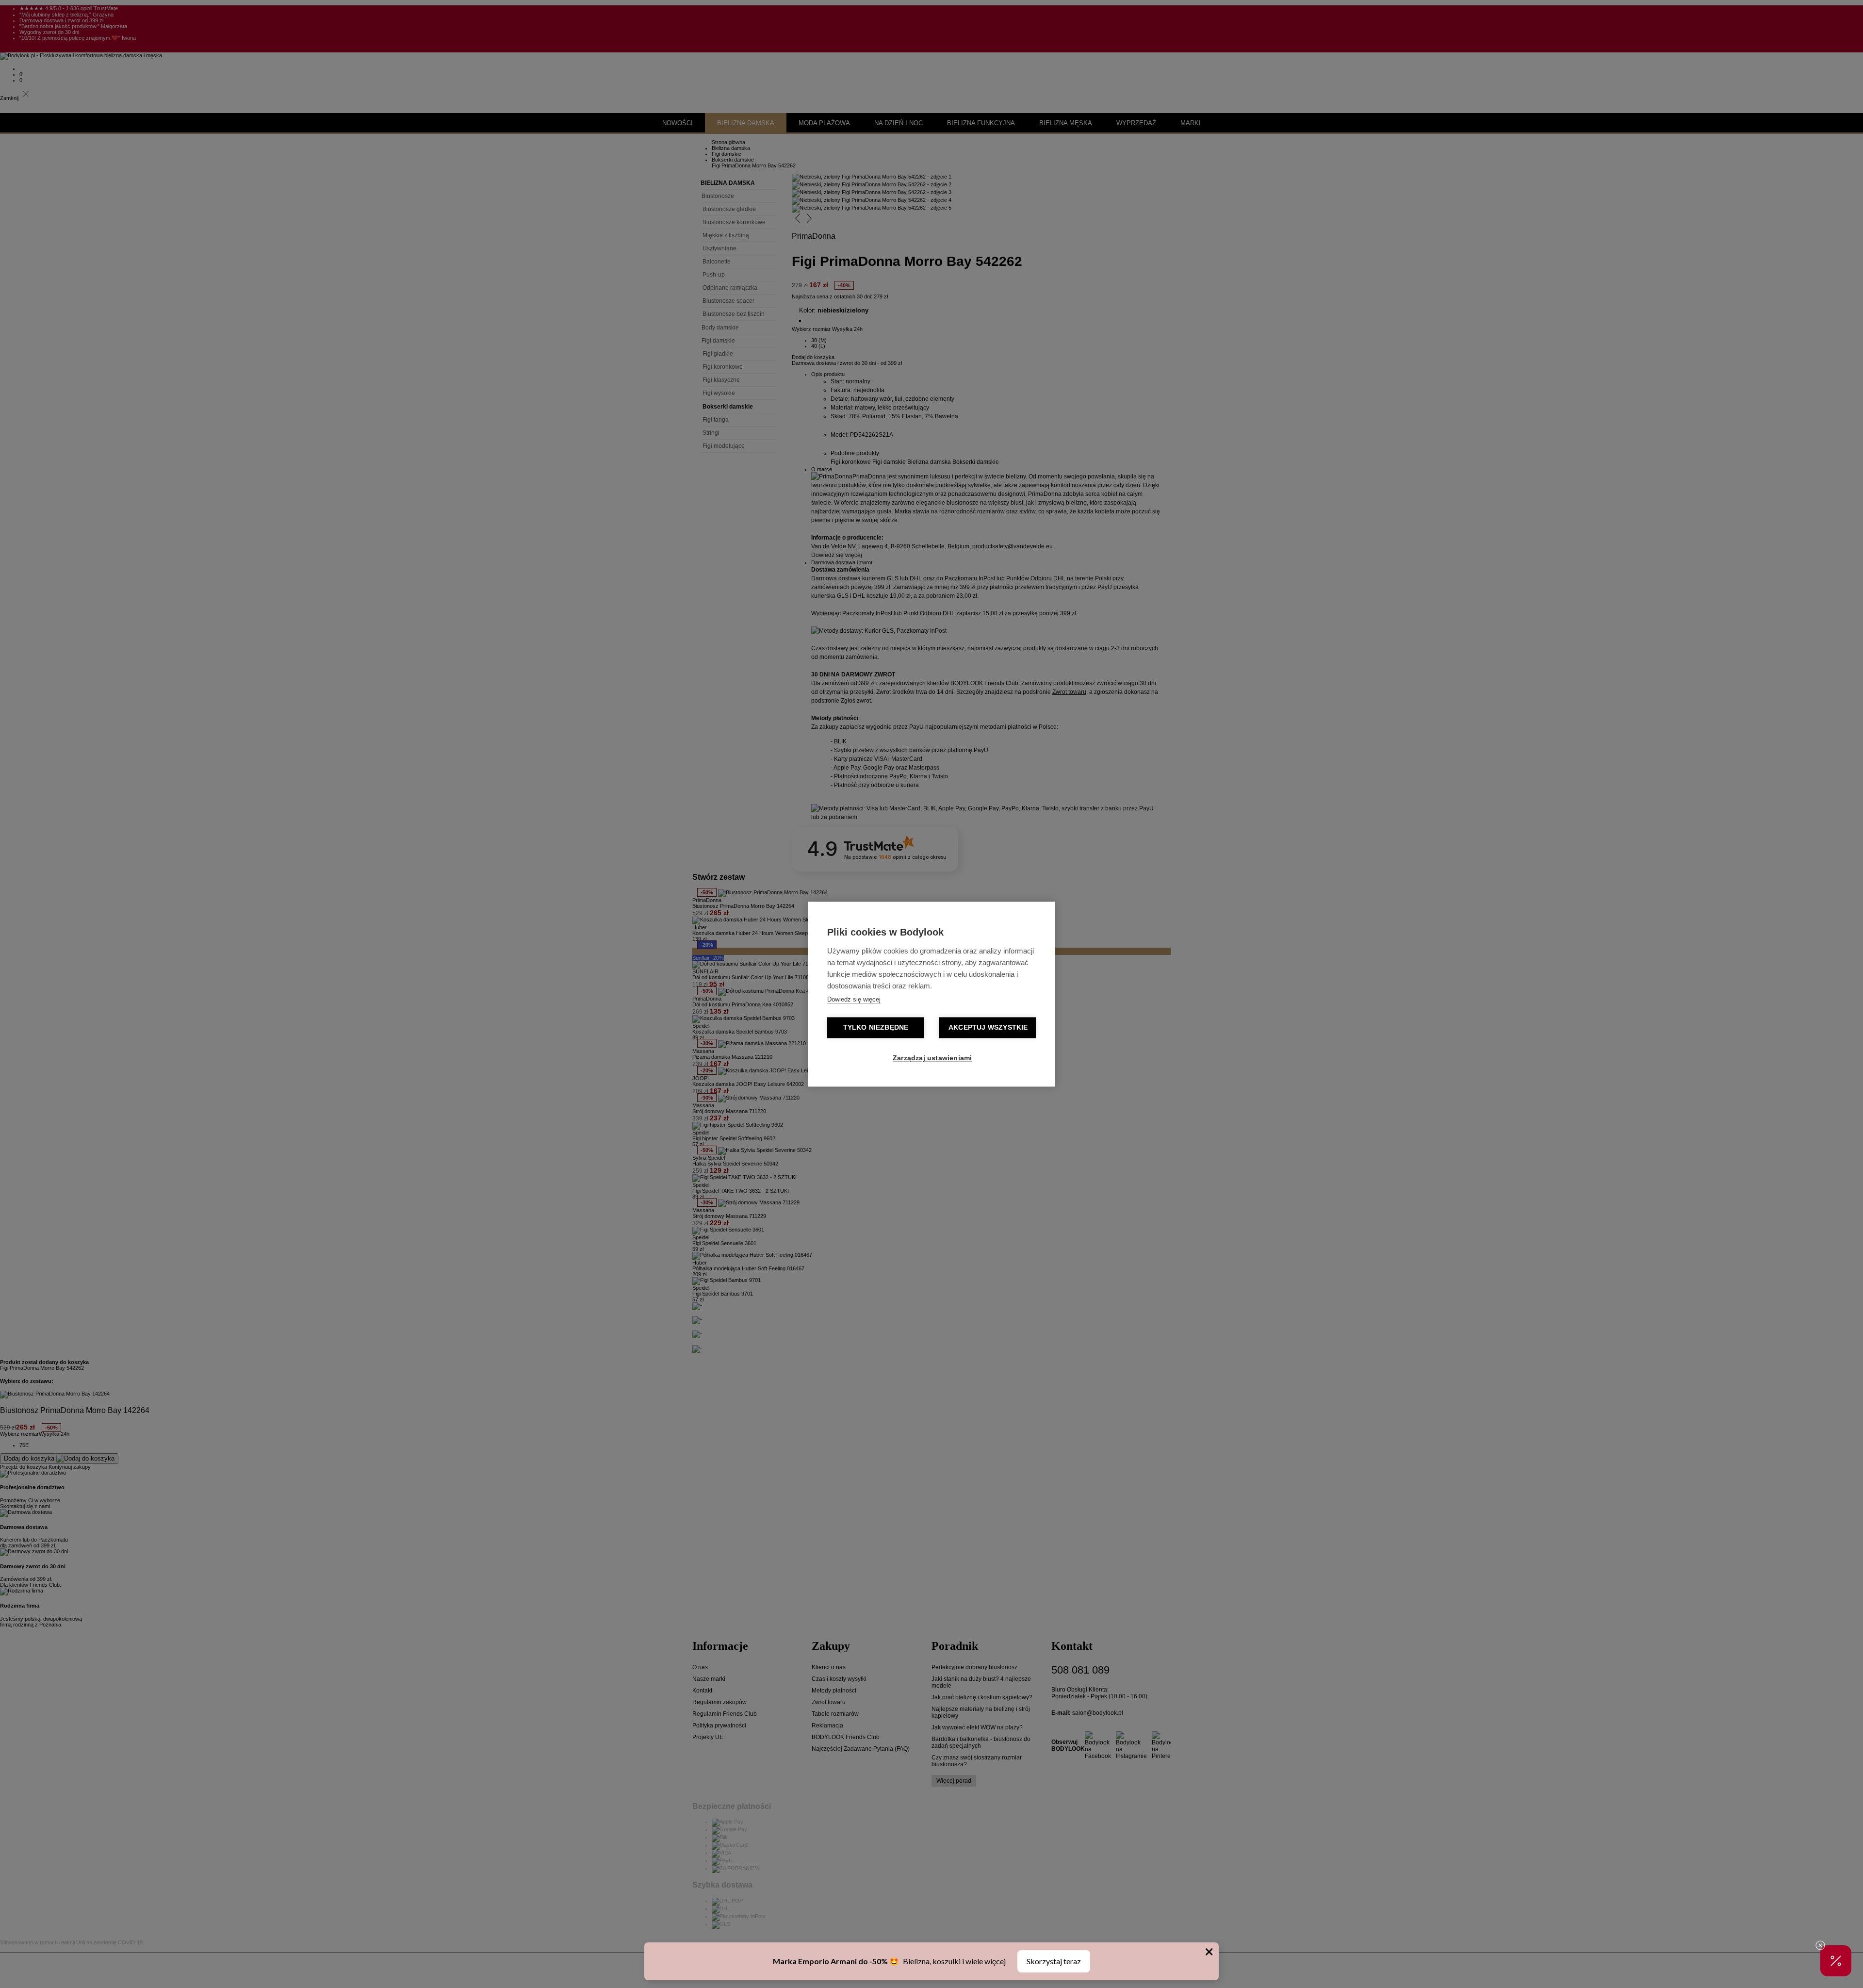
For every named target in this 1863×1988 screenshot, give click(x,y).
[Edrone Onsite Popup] (931, 994)
